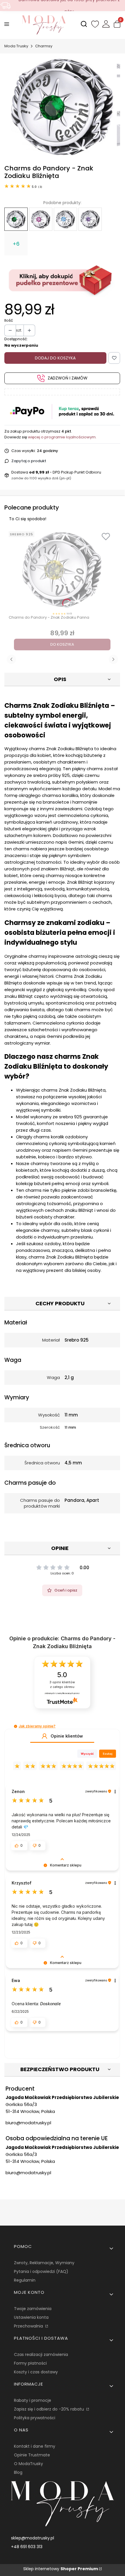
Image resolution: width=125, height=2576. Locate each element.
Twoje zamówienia (33, 2309)
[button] (16, 1726)
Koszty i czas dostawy (36, 2372)
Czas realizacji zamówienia (41, 2354)
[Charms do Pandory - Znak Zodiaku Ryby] (90, 219)
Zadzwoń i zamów (68, 378)
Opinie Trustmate (32, 2455)
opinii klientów (62, 1685)
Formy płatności (30, 2363)
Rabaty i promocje (33, 2400)
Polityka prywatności (35, 2418)
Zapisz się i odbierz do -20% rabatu (50, 2409)
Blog (18, 2472)
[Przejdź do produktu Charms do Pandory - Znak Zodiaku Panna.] (62, 570)
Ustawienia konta (31, 2317)
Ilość (9, 320)
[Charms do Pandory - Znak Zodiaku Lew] (41, 219)
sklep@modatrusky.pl (33, 2538)
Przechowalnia (29, 2326)
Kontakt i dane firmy (35, 2446)
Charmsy (44, 46)
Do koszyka (62, 644)
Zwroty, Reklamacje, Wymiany (44, 2263)
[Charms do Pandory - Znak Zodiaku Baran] (65, 219)
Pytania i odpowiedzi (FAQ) (41, 2271)
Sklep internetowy (61, 2569)
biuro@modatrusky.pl (28, 2123)
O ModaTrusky (28, 2464)
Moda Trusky (16, 46)
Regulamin (25, 2280)
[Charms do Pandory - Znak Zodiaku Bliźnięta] (16, 219)
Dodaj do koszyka (55, 358)
